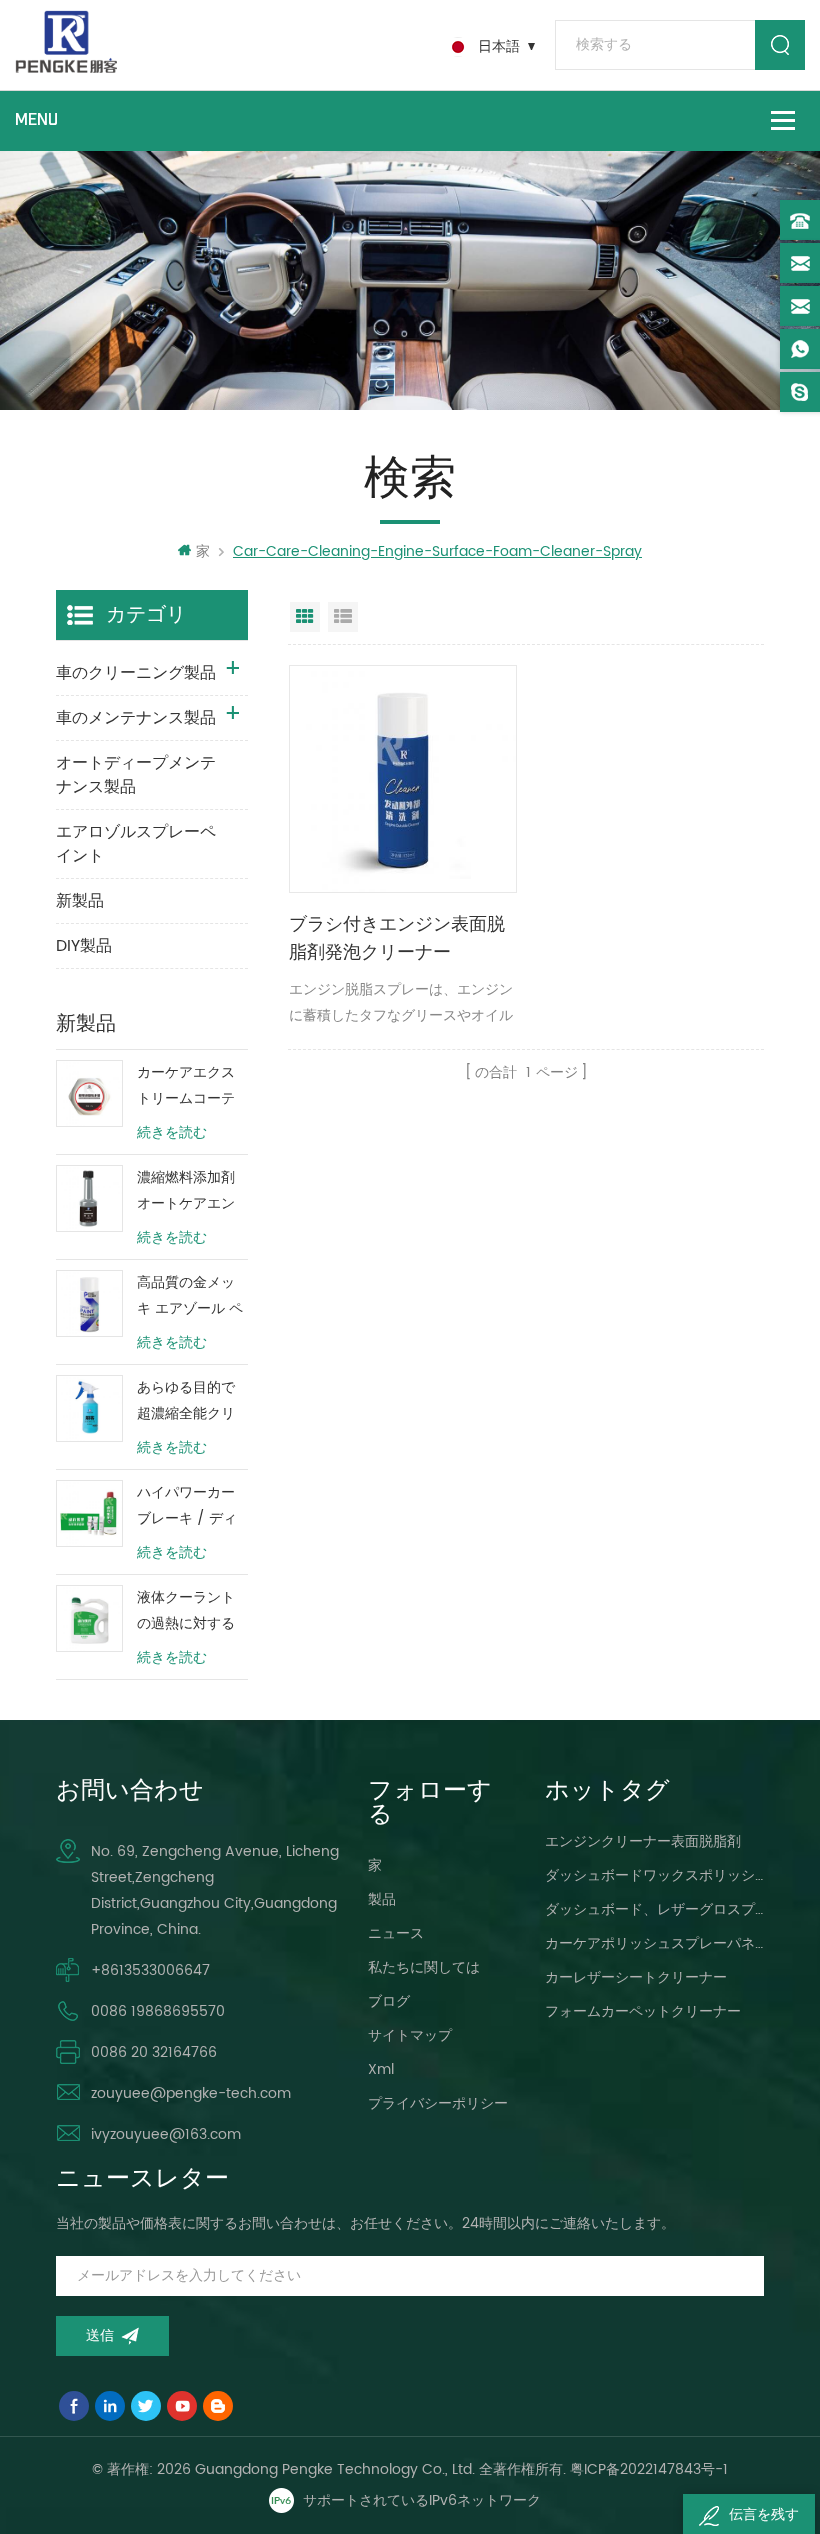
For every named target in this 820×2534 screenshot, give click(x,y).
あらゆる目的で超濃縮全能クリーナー (186, 1401)
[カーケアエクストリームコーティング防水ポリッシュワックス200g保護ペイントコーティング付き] (89, 1093)
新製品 (80, 901)
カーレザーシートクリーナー (636, 1977)
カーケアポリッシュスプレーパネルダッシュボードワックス (654, 1943)
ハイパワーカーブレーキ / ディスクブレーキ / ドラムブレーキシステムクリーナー (187, 1506)
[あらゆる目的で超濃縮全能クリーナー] (89, 1408)
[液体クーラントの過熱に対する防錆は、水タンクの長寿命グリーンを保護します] (89, 1618)
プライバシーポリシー (438, 2103)
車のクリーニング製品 (136, 673)
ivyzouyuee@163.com (166, 2134)
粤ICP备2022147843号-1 (649, 2469)
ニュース (396, 1933)
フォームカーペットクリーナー (643, 2011)
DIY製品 (84, 946)
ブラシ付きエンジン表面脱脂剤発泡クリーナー (397, 938)
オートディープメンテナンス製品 (136, 775)
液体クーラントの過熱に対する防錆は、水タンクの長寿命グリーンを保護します (186, 1611)
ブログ (389, 2001)
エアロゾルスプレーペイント (136, 844)
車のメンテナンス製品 (136, 718)
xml (381, 2069)
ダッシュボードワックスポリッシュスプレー (654, 1875)
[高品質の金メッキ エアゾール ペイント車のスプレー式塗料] (89, 1303)
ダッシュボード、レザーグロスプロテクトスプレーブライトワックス (654, 1909)
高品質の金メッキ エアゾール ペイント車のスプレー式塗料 (190, 1296)
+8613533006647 (150, 1970)
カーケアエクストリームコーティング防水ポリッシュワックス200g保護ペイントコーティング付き (189, 1086)
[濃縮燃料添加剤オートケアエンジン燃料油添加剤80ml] (89, 1198)
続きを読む (172, 1133)
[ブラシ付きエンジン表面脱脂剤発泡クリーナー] (403, 779)
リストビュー (343, 617)
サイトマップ (410, 2035)
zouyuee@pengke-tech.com (191, 2093)
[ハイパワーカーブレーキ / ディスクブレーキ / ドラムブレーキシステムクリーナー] (89, 1513)
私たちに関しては (424, 1967)
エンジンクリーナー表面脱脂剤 (643, 1841)
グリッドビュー (305, 617)
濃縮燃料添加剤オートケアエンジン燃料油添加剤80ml (186, 1191)
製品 (382, 1899)
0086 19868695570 (158, 2011)
